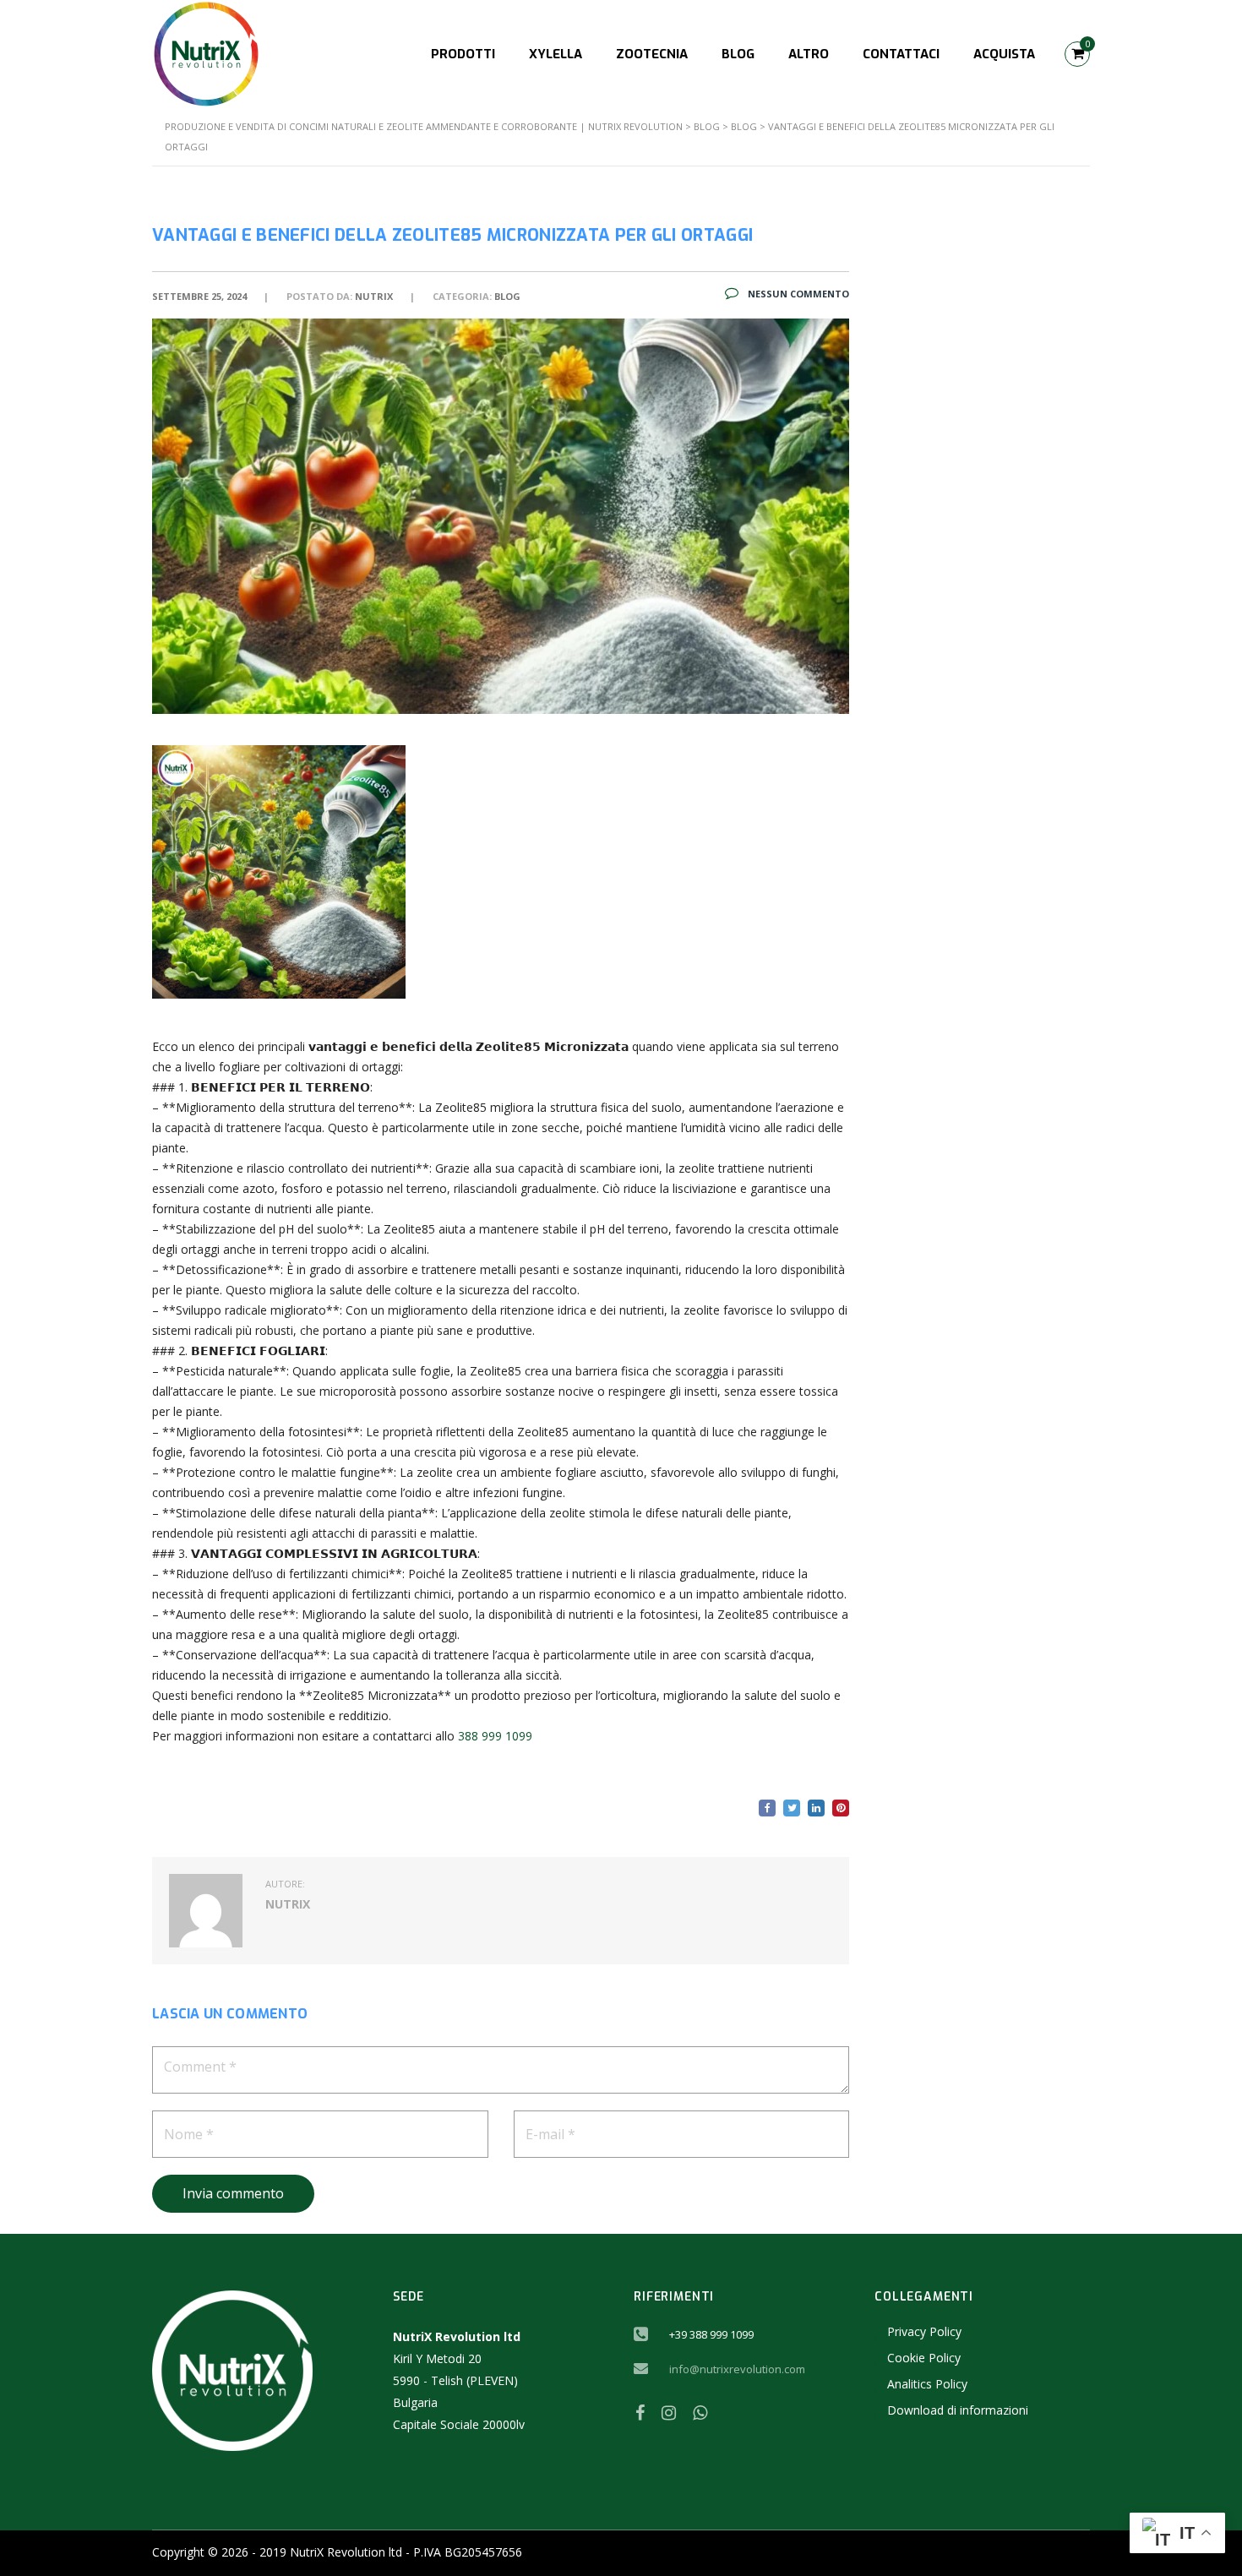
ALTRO (809, 54)
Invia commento (233, 2193)
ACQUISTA (1004, 54)
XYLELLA (556, 54)
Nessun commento (797, 294)
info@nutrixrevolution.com (737, 2369)
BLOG (738, 54)
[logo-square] (206, 53)
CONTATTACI (901, 54)
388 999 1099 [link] (495, 1736)
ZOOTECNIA (652, 54)
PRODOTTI (463, 54)
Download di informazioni (958, 2410)
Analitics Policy (927, 2384)
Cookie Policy (924, 2358)
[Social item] (640, 2413)
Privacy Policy (924, 2331)
